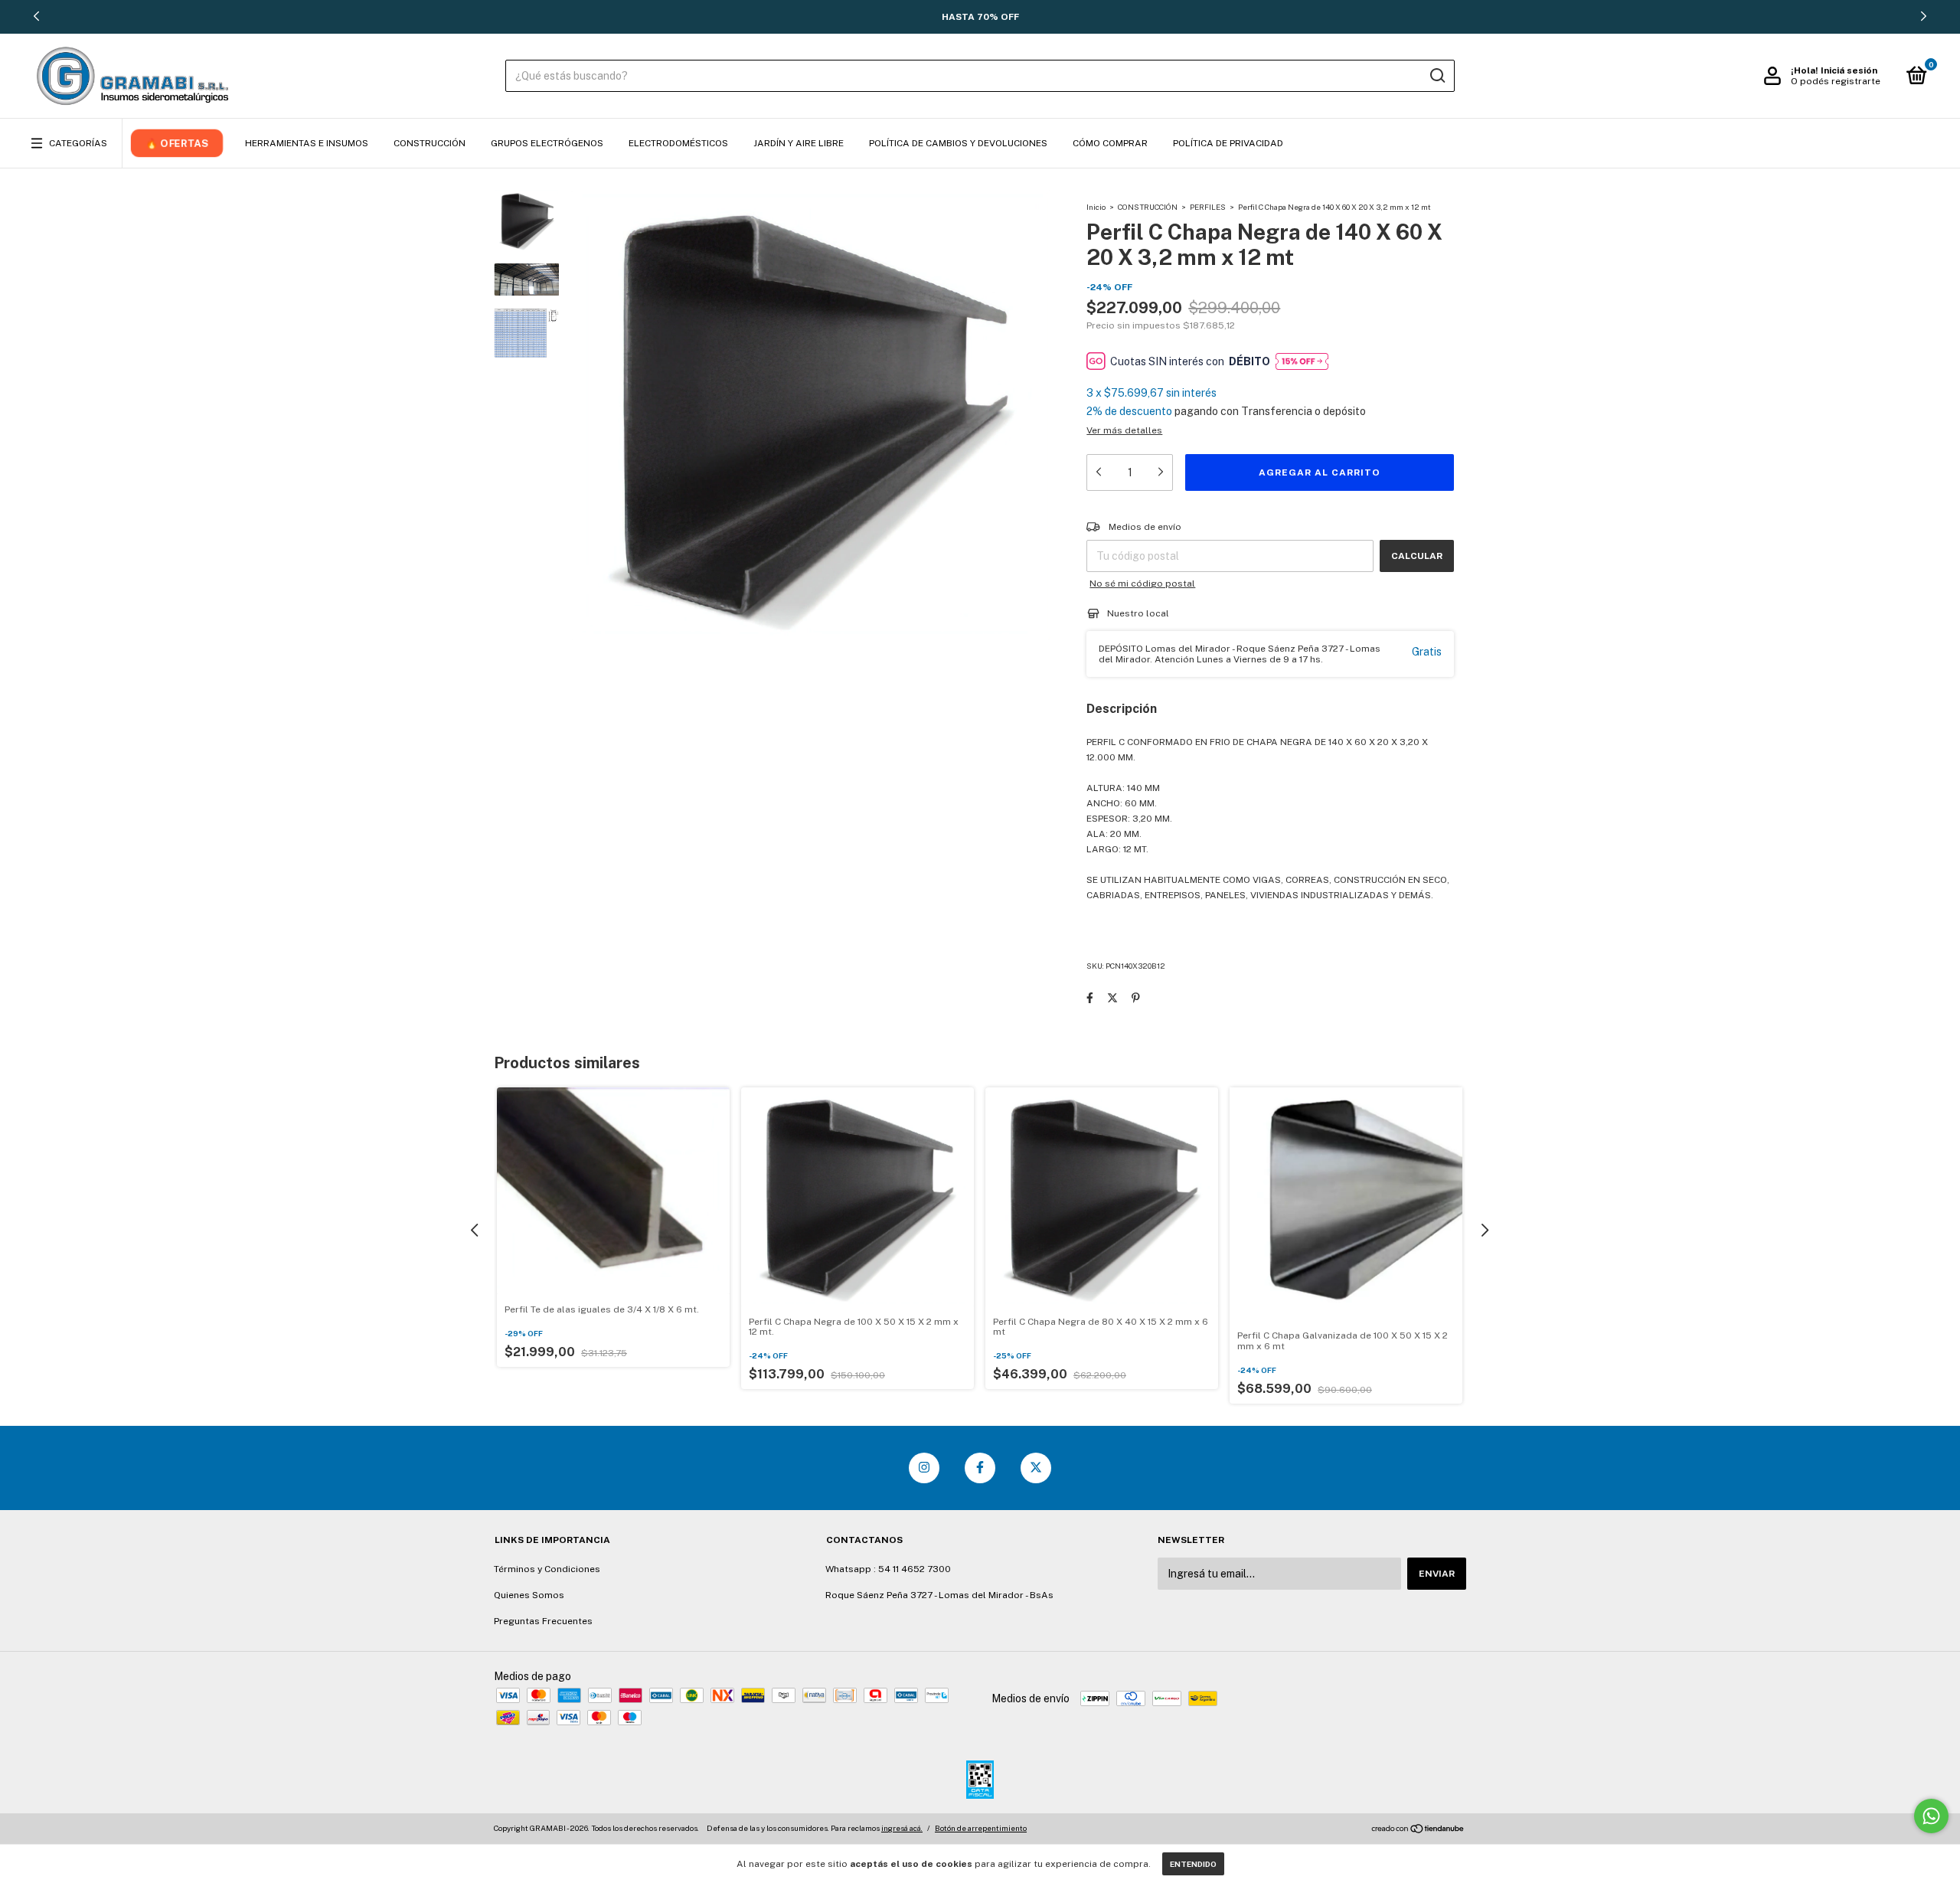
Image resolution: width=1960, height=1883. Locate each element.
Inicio (1096, 207)
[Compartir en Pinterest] (1136, 998)
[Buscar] (1437, 76)
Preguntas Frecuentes (543, 1621)
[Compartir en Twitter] (1112, 998)
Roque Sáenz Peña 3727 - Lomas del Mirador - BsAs (939, 1595)
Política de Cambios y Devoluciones (958, 143)
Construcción (430, 143)
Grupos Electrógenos (547, 143)
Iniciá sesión (1849, 70)
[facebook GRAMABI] (980, 1468)
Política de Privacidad (1228, 143)
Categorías (78, 143)
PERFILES (1208, 207)
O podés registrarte (1836, 81)
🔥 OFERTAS (177, 143)
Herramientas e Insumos (307, 143)
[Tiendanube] (1418, 1830)
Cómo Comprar (1110, 143)
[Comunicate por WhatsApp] (1931, 1816)
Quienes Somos (529, 1595)
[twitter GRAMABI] (1036, 1468)
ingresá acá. (902, 1828)
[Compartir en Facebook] (1090, 998)
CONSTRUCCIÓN (1148, 207)
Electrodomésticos (678, 143)
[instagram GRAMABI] (924, 1468)
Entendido (1193, 1864)
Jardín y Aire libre (799, 143)
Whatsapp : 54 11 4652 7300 (888, 1569)
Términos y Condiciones (547, 1569)
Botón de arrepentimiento (981, 1828)
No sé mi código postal (1142, 584)
